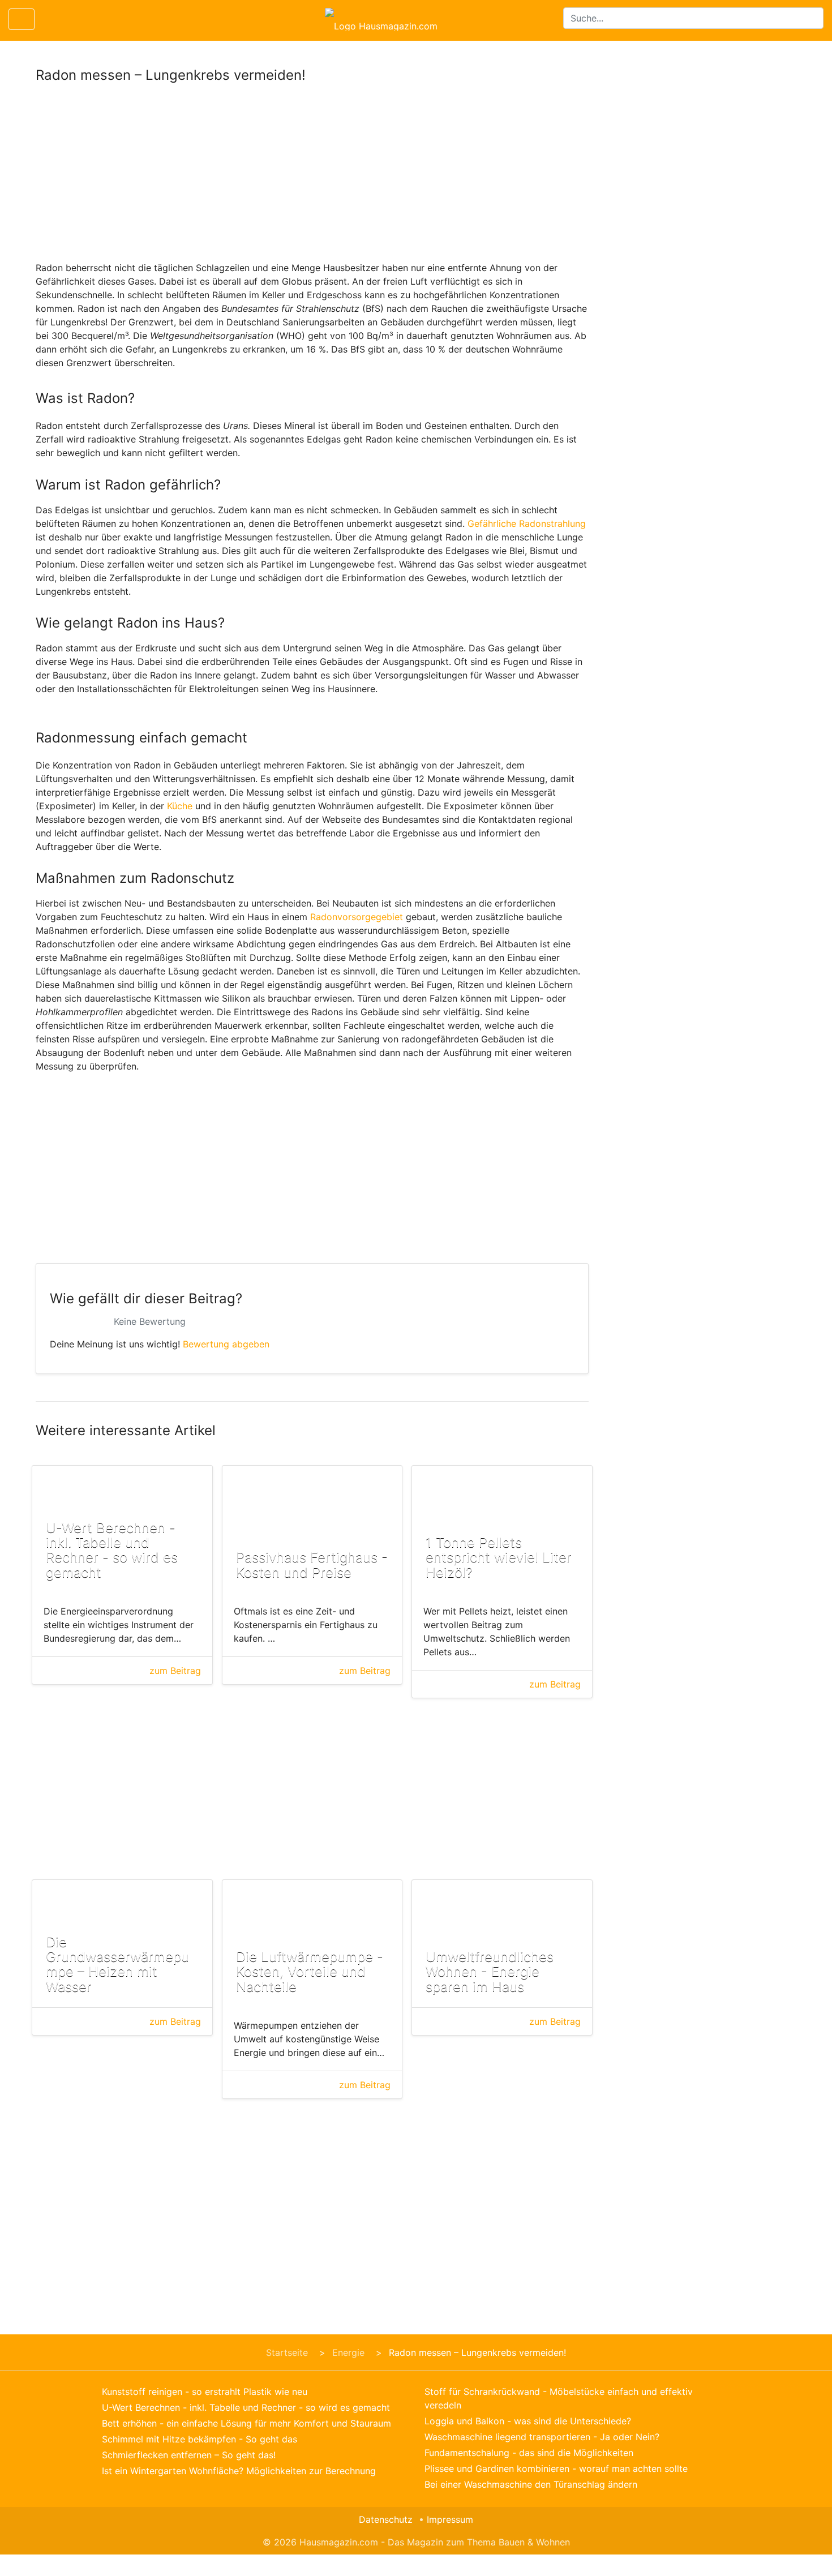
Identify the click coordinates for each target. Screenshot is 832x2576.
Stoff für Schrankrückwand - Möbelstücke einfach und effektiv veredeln (559, 2398)
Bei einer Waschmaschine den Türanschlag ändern (531, 2484)
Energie (348, 2352)
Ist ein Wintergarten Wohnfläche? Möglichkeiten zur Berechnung (239, 2471)
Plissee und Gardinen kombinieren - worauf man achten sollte (556, 2468)
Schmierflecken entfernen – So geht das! (189, 2455)
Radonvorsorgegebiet (357, 917)
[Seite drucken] (53, 19)
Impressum (450, 2519)
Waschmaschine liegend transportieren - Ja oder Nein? (542, 2437)
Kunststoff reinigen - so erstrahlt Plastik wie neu (205, 2392)
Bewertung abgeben (226, 1344)
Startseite (287, 2352)
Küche (180, 806)
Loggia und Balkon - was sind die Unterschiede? (528, 2421)
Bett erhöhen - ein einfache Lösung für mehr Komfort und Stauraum (246, 2423)
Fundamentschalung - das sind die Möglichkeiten (529, 2453)
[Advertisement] (312, 177)
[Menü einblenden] (22, 19)
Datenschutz (386, 2519)
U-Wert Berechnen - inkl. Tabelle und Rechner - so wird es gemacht (246, 2407)
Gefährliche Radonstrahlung (527, 523)
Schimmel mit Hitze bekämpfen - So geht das (200, 2439)
